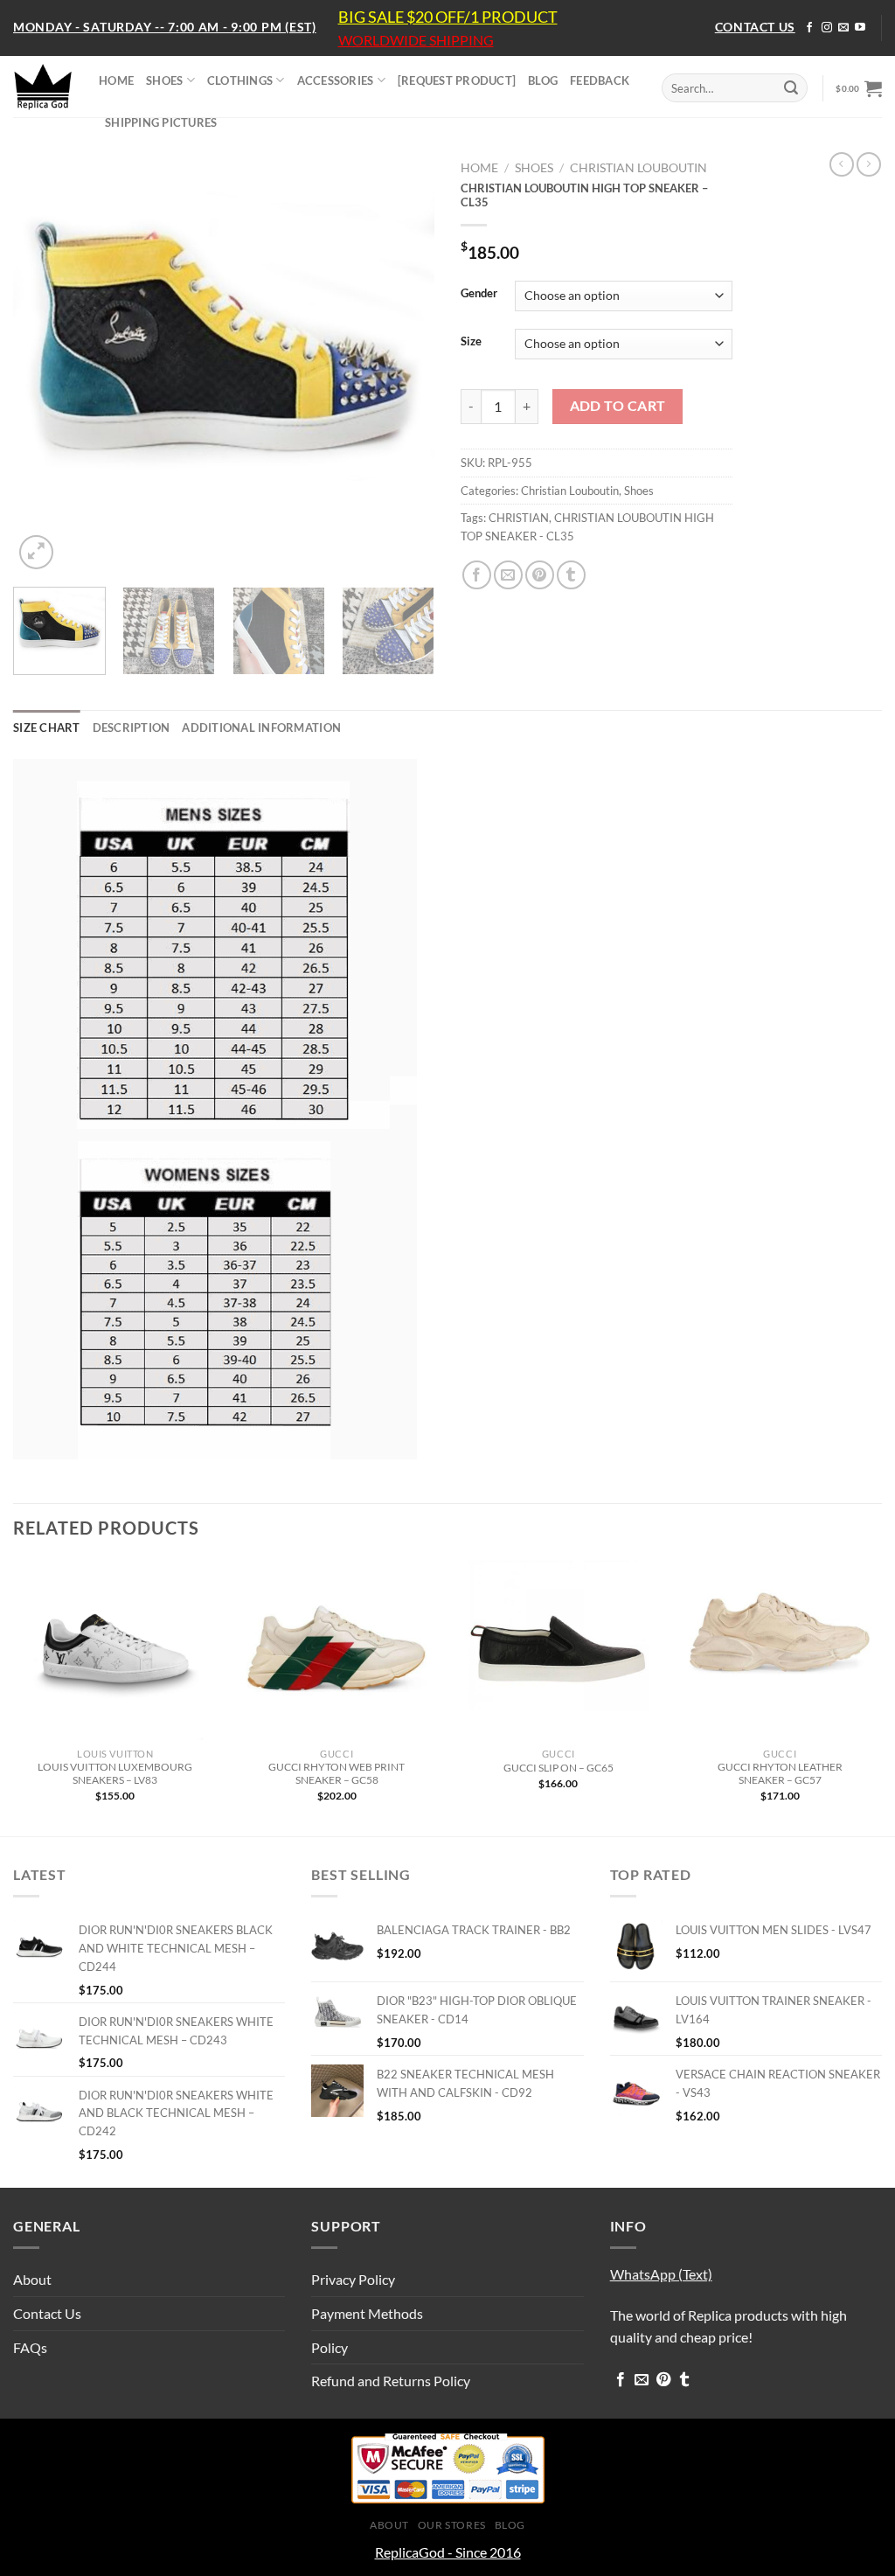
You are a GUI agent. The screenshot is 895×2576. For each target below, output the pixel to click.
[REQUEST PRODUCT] (457, 80)
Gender (479, 294)
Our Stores (452, 2525)
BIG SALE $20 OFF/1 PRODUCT (448, 17)
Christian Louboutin (638, 168)
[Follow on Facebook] (809, 28)
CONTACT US (755, 27)
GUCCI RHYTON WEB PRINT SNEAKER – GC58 (336, 1773)
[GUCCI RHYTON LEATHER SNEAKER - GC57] (780, 1650)
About (32, 2279)
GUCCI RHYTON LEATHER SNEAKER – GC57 (780, 1773)
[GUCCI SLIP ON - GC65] (559, 1650)
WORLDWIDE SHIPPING (416, 40)
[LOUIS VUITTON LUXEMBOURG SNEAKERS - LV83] (115, 1650)
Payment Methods (367, 2313)
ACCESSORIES (336, 80)
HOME (116, 80)
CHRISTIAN (519, 518)
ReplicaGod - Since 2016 (448, 2552)
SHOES (164, 80)
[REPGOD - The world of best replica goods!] (43, 87)
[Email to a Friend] (508, 575)
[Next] (404, 363)
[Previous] (44, 363)
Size (471, 342)
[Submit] (791, 88)
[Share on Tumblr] (571, 575)
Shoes (534, 168)
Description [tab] (132, 728)
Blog (510, 2525)
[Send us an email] (843, 28)
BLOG (543, 80)
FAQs (30, 2347)
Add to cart (618, 406)
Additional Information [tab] (261, 728)
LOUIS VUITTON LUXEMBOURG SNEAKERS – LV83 (115, 1773)
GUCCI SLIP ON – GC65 (559, 1768)
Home (479, 168)
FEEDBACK (600, 80)
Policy (330, 2347)
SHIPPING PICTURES (161, 122)
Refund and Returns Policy (391, 2381)
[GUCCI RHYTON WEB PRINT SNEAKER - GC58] (336, 1650)
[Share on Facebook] (477, 575)
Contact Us (47, 2313)
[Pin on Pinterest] (540, 575)
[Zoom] (36, 552)
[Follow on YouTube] (860, 28)
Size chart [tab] (47, 728)
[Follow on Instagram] (827, 28)
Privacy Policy (353, 2279)
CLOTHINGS (240, 80)
